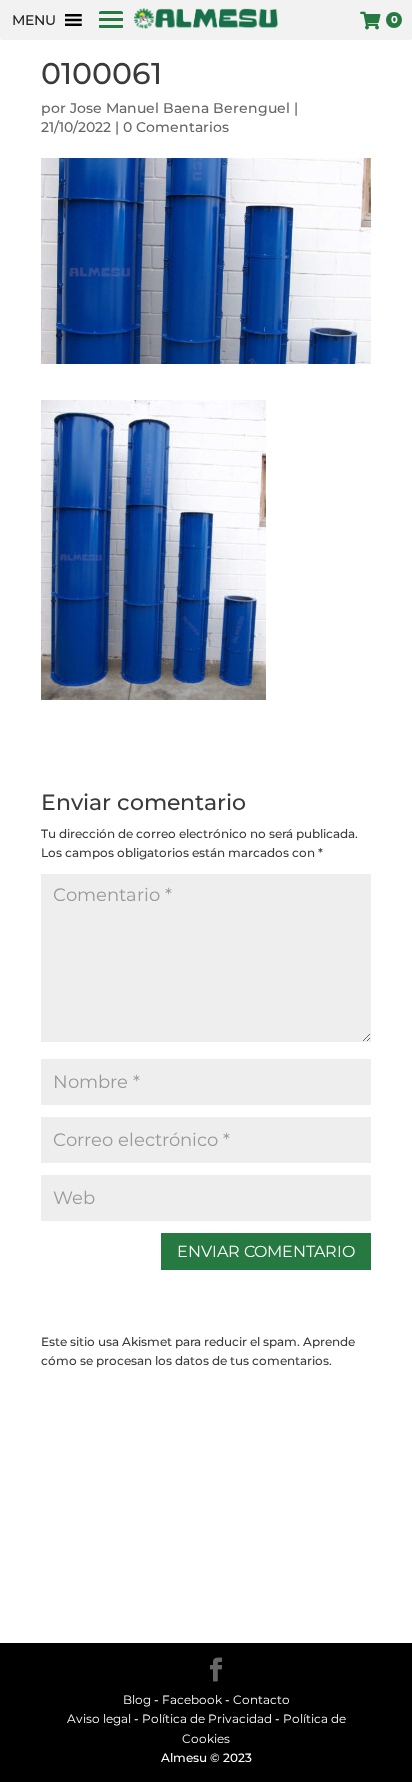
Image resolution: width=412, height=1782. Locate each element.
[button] (34, 20)
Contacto (261, 1699)
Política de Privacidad (207, 1718)
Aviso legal (99, 1718)
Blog (137, 1699)
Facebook (192, 1699)
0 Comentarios (176, 127)
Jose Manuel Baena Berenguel (180, 108)
